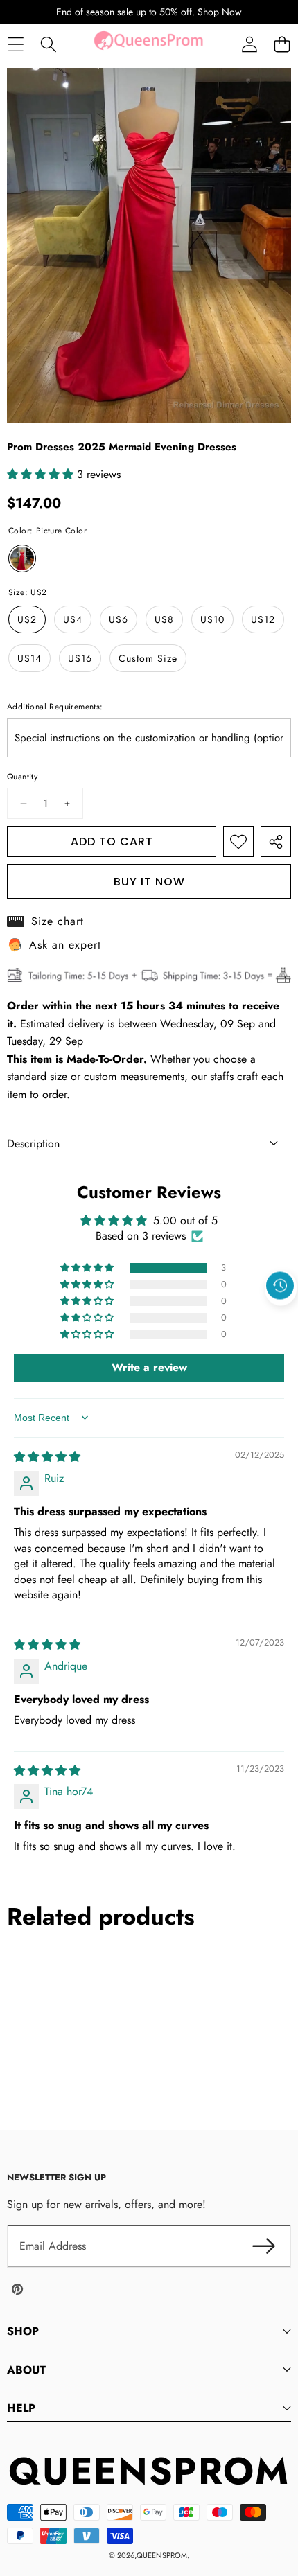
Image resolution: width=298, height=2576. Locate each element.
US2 (27, 619)
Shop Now (220, 12)
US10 (212, 619)
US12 (263, 619)
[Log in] (249, 45)
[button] (282, 45)
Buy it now (149, 882)
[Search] (48, 45)
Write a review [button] (149, 1367)
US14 (29, 658)
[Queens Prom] (148, 44)
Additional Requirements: (55, 707)
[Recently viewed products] (280, 1286)
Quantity (22, 777)
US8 (164, 619)
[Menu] (16, 45)
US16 (80, 658)
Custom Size (148, 658)
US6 (119, 619)
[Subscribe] (263, 2246)
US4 (73, 619)
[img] (47, 1457)
